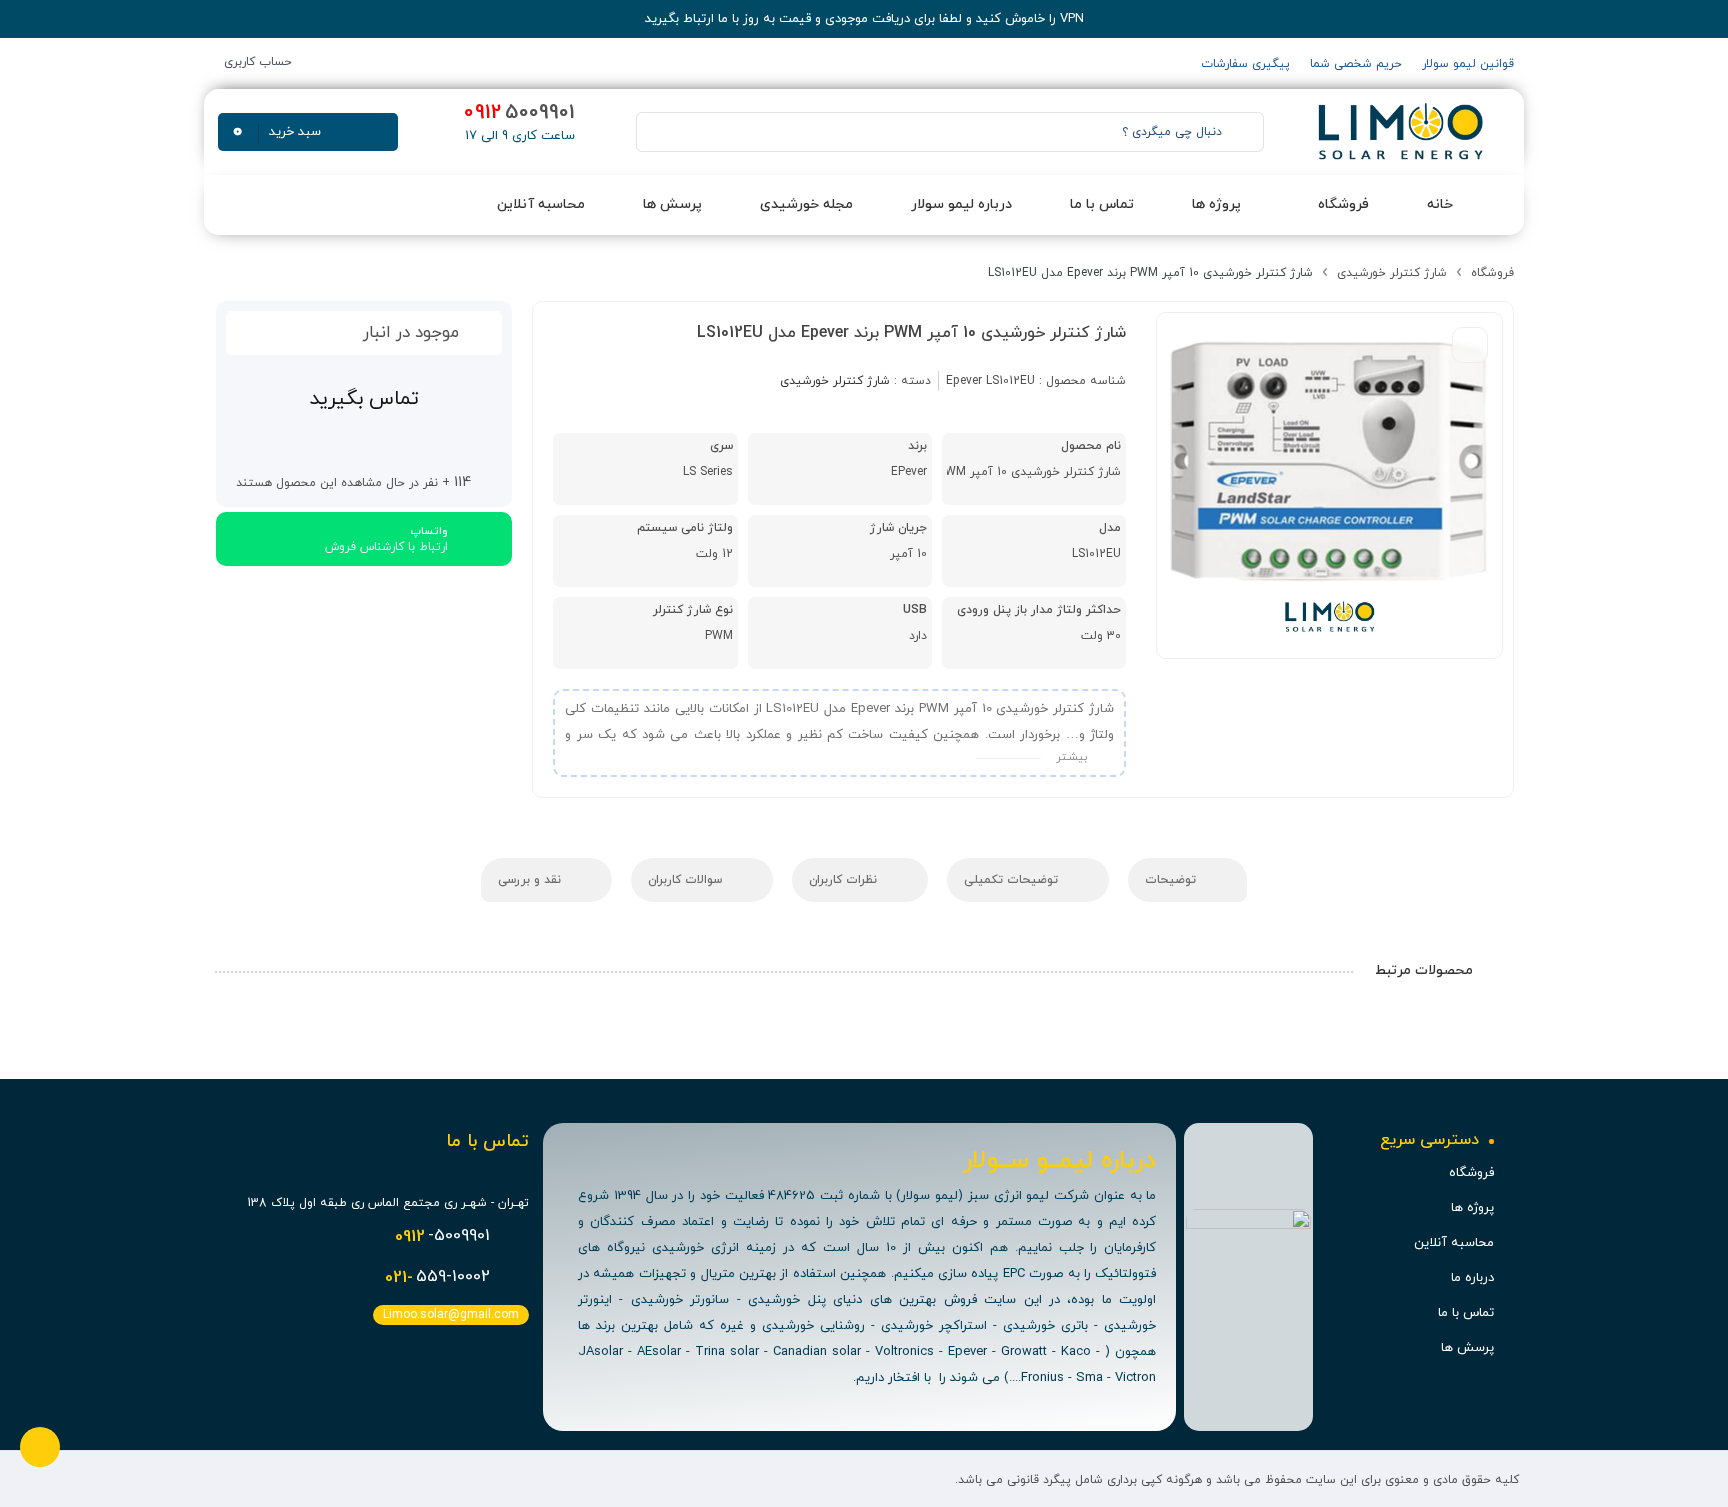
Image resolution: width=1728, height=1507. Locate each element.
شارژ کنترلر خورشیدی (1392, 273)
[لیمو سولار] (1398, 132)
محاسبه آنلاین (1454, 1243)
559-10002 (437, 1278)
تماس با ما (1466, 1313)
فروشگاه (1492, 273)
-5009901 (442, 1237)
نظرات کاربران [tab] (845, 880)
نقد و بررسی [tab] (531, 880)
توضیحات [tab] (1172, 880)
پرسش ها (1467, 1348)
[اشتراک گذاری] (1470, 345)
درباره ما (1472, 1278)
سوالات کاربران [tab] (687, 880)
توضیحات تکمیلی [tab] (1013, 880)
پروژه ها (1472, 1208)
